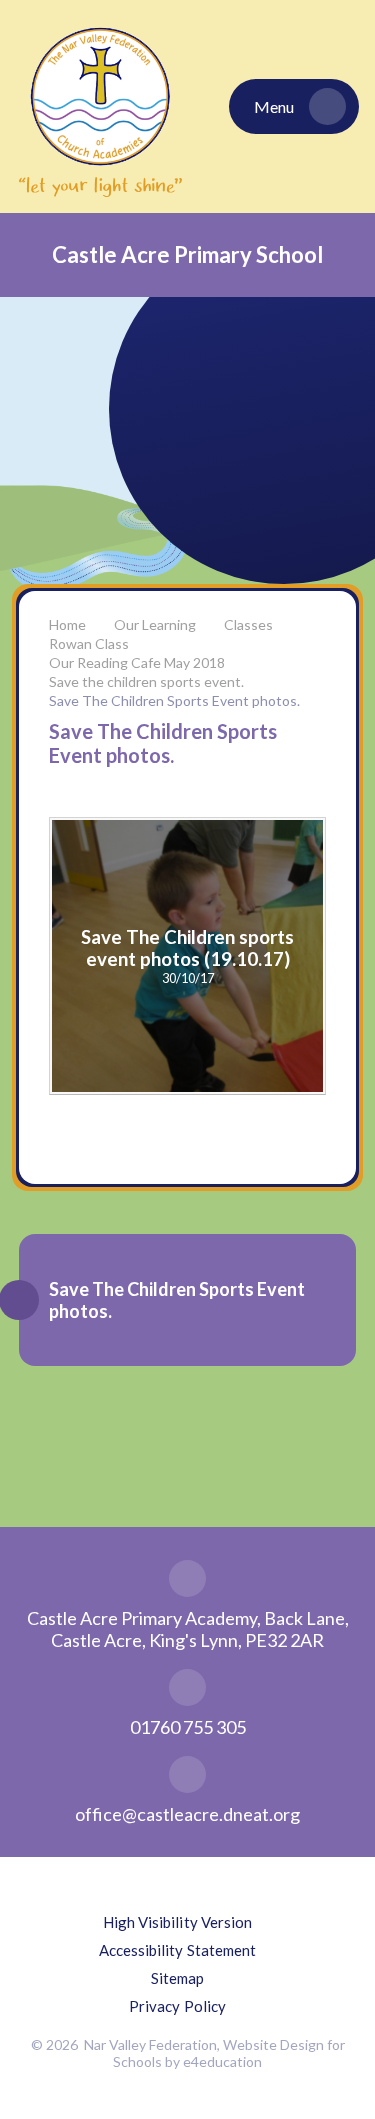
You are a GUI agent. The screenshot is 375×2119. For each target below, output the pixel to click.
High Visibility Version (178, 1922)
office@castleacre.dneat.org (187, 1814)
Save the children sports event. (146, 681)
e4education (222, 2061)
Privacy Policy (177, 2006)
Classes (248, 624)
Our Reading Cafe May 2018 (137, 662)
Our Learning (155, 624)
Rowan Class (89, 643)
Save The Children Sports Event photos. (174, 700)
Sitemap (178, 1978)
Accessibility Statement (178, 1950)
